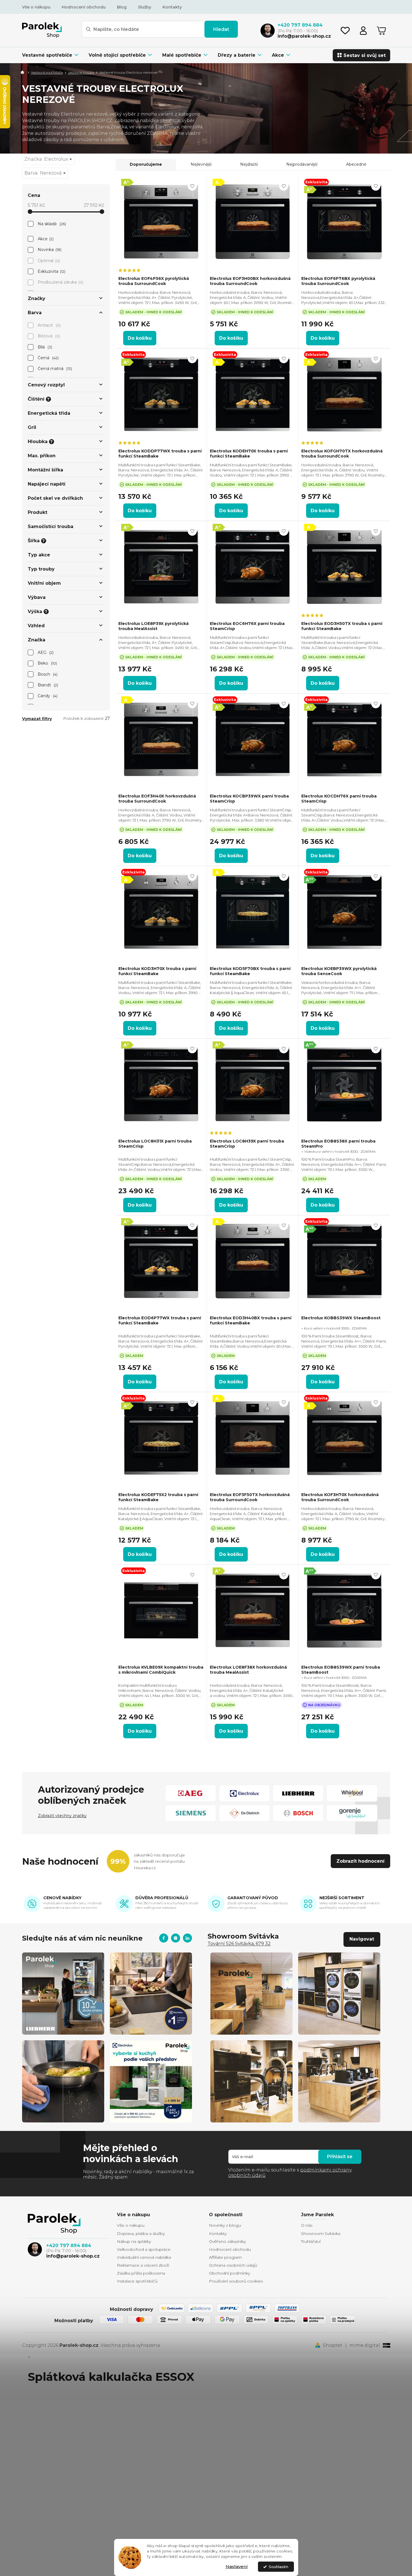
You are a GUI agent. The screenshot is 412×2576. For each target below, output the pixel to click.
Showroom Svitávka (321, 2233)
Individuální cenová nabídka (144, 2257)
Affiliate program (225, 2257)
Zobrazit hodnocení (360, 1861)
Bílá (44, 347)
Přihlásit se (340, 2157)
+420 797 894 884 (69, 2246)
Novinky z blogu (225, 2225)
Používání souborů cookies (236, 2281)
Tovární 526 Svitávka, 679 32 (239, 1944)
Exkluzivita (51, 271)
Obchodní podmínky (230, 2273)
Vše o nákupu (36, 7)
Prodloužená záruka (60, 282)
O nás (307, 2225)
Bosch (47, 674)
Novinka (49, 250)
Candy (47, 696)
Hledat (221, 29)
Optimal (48, 261)
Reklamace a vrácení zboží (143, 2265)
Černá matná (54, 369)
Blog (122, 7)
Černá (48, 358)
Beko (47, 663)
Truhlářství (311, 2241)
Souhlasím (278, 2567)
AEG (45, 652)
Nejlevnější (201, 164)
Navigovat (362, 1939)
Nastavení (237, 2567)
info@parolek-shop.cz (73, 2256)
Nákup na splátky (134, 2241)
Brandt (47, 685)
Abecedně (356, 164)
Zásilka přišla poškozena (141, 2273)
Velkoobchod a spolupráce (144, 2249)
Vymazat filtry (37, 719)
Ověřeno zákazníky (227, 2241)
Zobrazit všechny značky (62, 1816)
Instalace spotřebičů (137, 2281)
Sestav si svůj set (365, 55)
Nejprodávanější (302, 164)
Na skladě (51, 224)
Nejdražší (249, 164)
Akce (45, 239)
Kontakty (172, 7)
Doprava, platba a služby (141, 2233)
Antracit (49, 325)
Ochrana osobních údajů (233, 2265)
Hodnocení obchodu (84, 7)
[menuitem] (53, 55)
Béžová (48, 336)
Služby (145, 7)
